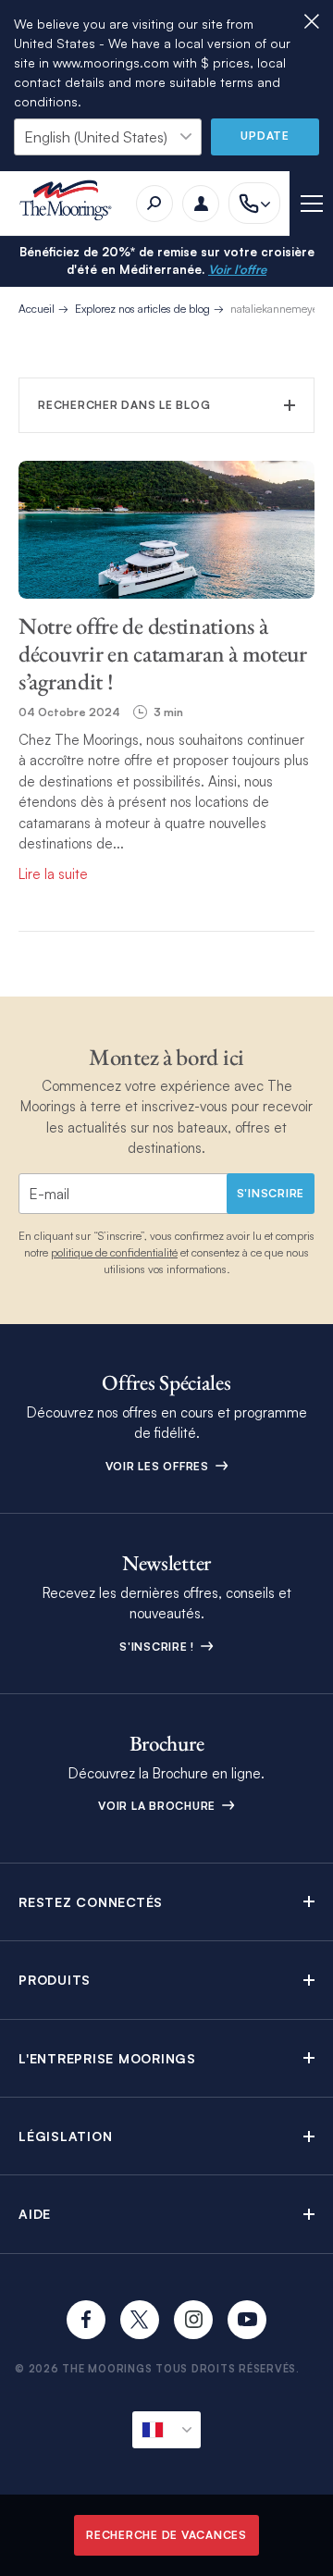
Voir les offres (159, 1466)
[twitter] (140, 2320)
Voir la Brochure (159, 1806)
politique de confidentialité (114, 1252)
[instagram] (193, 2320)
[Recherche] (154, 204)
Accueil (37, 309)
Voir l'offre (237, 269)
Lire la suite (53, 874)
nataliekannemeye (274, 309)
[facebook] (86, 2320)
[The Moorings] (72, 203)
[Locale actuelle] (166, 2430)
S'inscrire (271, 1193)
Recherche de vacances (166, 2535)
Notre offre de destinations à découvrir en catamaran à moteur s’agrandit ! (163, 653)
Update (265, 136)
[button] (166, 1902)
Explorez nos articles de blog (142, 309)
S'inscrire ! (159, 1647)
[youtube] (247, 2320)
